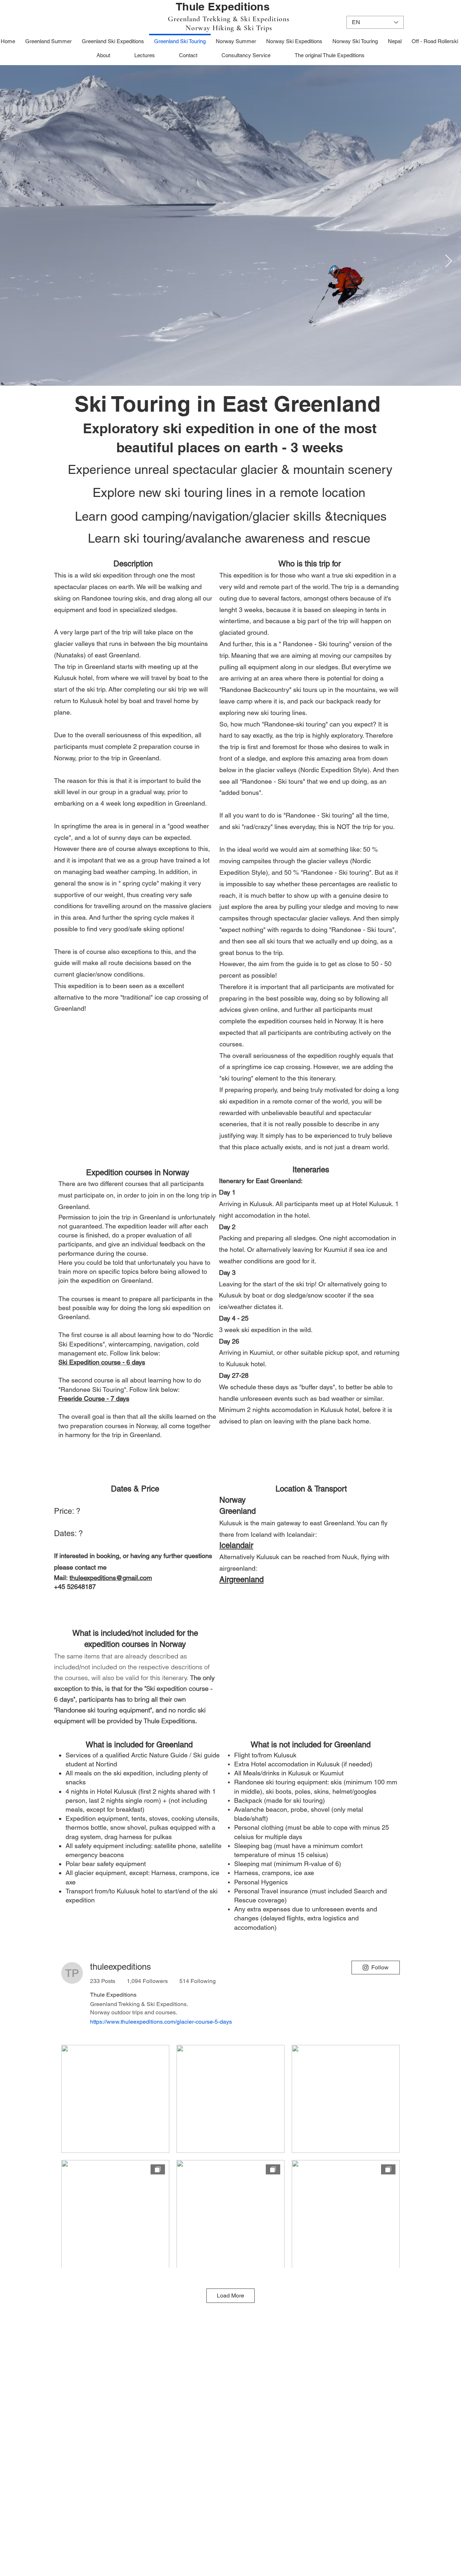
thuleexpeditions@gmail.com (111, 1578)
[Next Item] (449, 261)
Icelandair (236, 1545)
